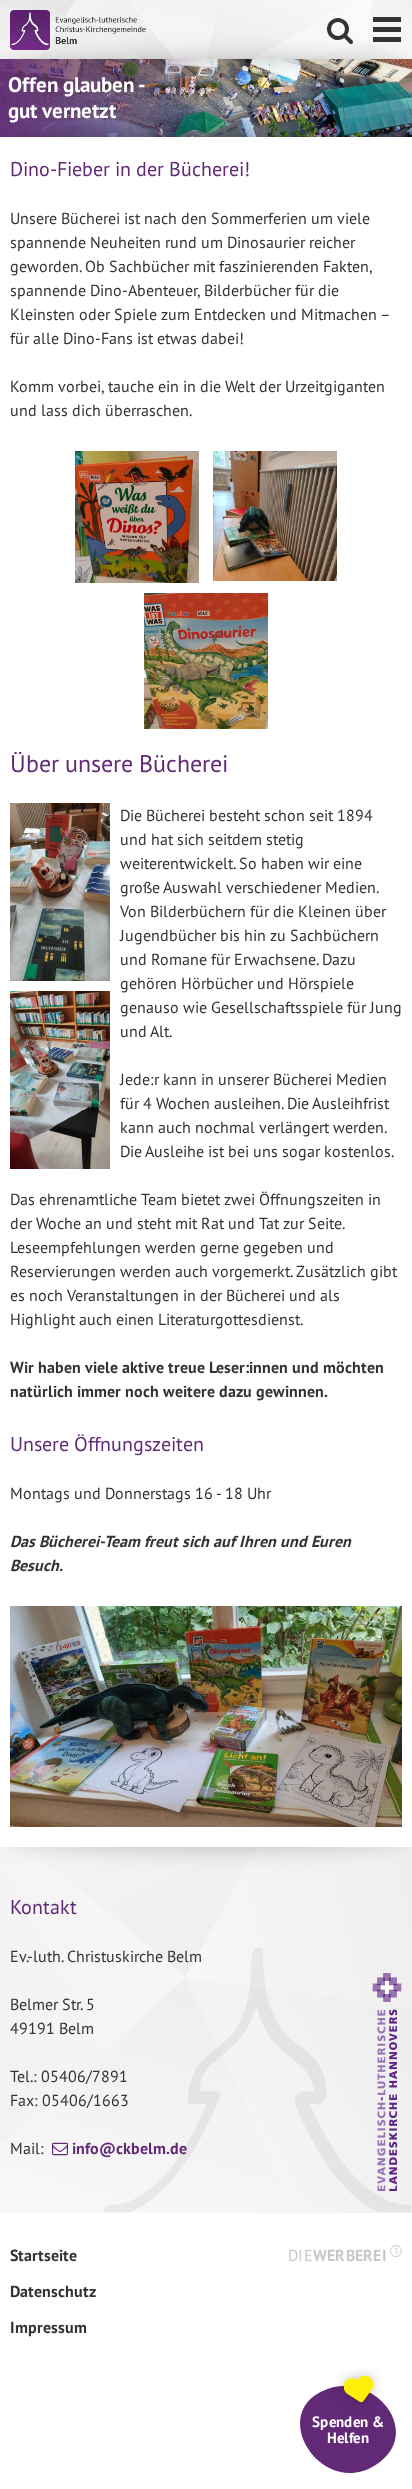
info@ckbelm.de (129, 2148)
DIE (343, 2255)
